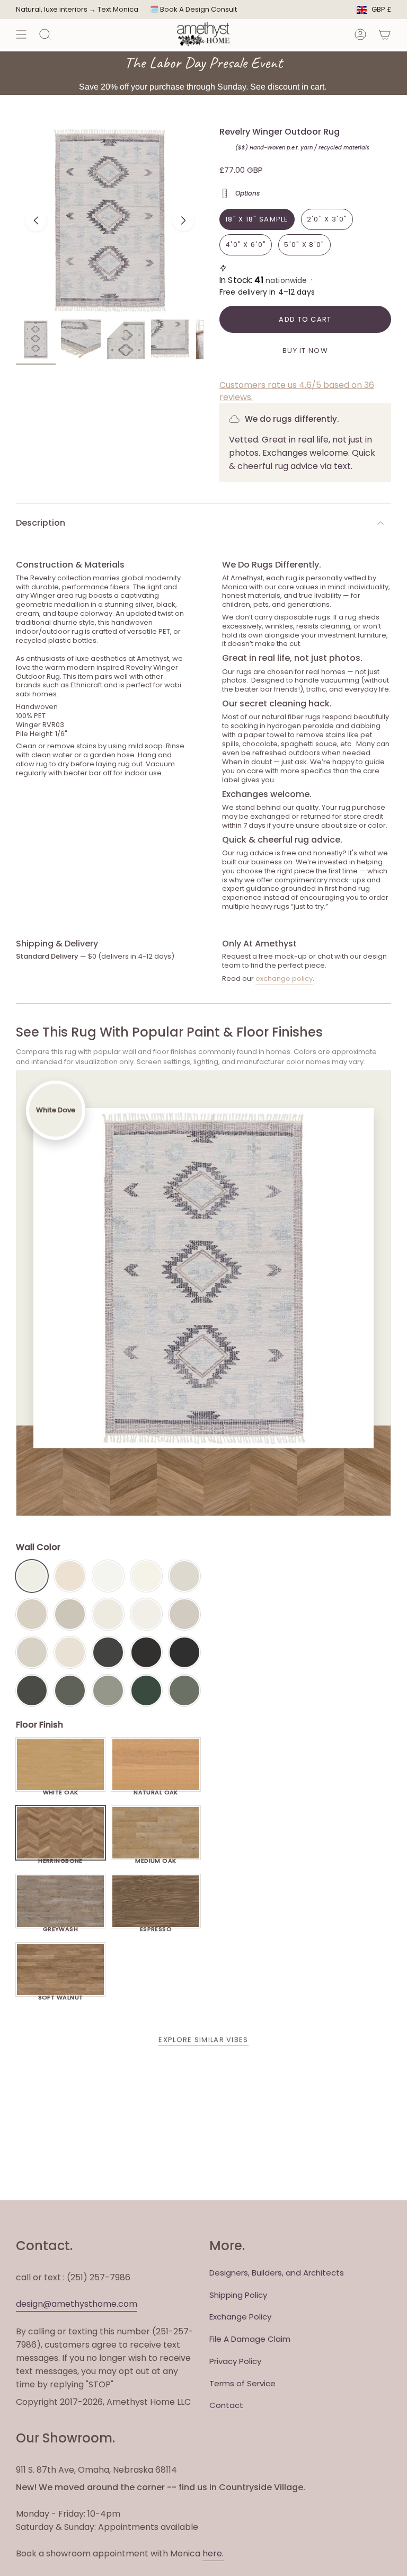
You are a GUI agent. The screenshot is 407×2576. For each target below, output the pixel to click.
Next (183, 220)
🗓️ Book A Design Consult (193, 9)
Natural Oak (156, 1790)
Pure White (146, 1614)
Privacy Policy (235, 2361)
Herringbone (60, 1858)
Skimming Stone (32, 1652)
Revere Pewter (70, 1614)
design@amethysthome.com (77, 2304)
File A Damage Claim (250, 2339)
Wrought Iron (32, 1690)
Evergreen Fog (108, 1690)
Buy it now (305, 351)
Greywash (61, 1926)
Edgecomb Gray (32, 1614)
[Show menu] (21, 34)
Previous (36, 220)
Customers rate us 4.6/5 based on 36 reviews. (297, 391)
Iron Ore (108, 1652)
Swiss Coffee (70, 1576)
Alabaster (108, 1614)
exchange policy (284, 979)
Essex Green (146, 1690)
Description (41, 523)
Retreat (184, 1690)
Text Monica (118, 10)
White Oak (61, 1790)
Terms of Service (242, 2383)
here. (213, 2553)
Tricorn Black (184, 1652)
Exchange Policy (240, 2317)
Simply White (146, 1576)
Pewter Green (70, 1690)
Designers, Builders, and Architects (277, 2273)
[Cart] (385, 34)
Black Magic (146, 1652)
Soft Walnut (61, 1995)
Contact (226, 2405)
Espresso (156, 1926)
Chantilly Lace (108, 1576)
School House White (70, 1652)
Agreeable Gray (184, 1614)
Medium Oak (156, 1858)
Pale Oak (184, 1576)
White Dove (32, 1576)
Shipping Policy (238, 2295)
